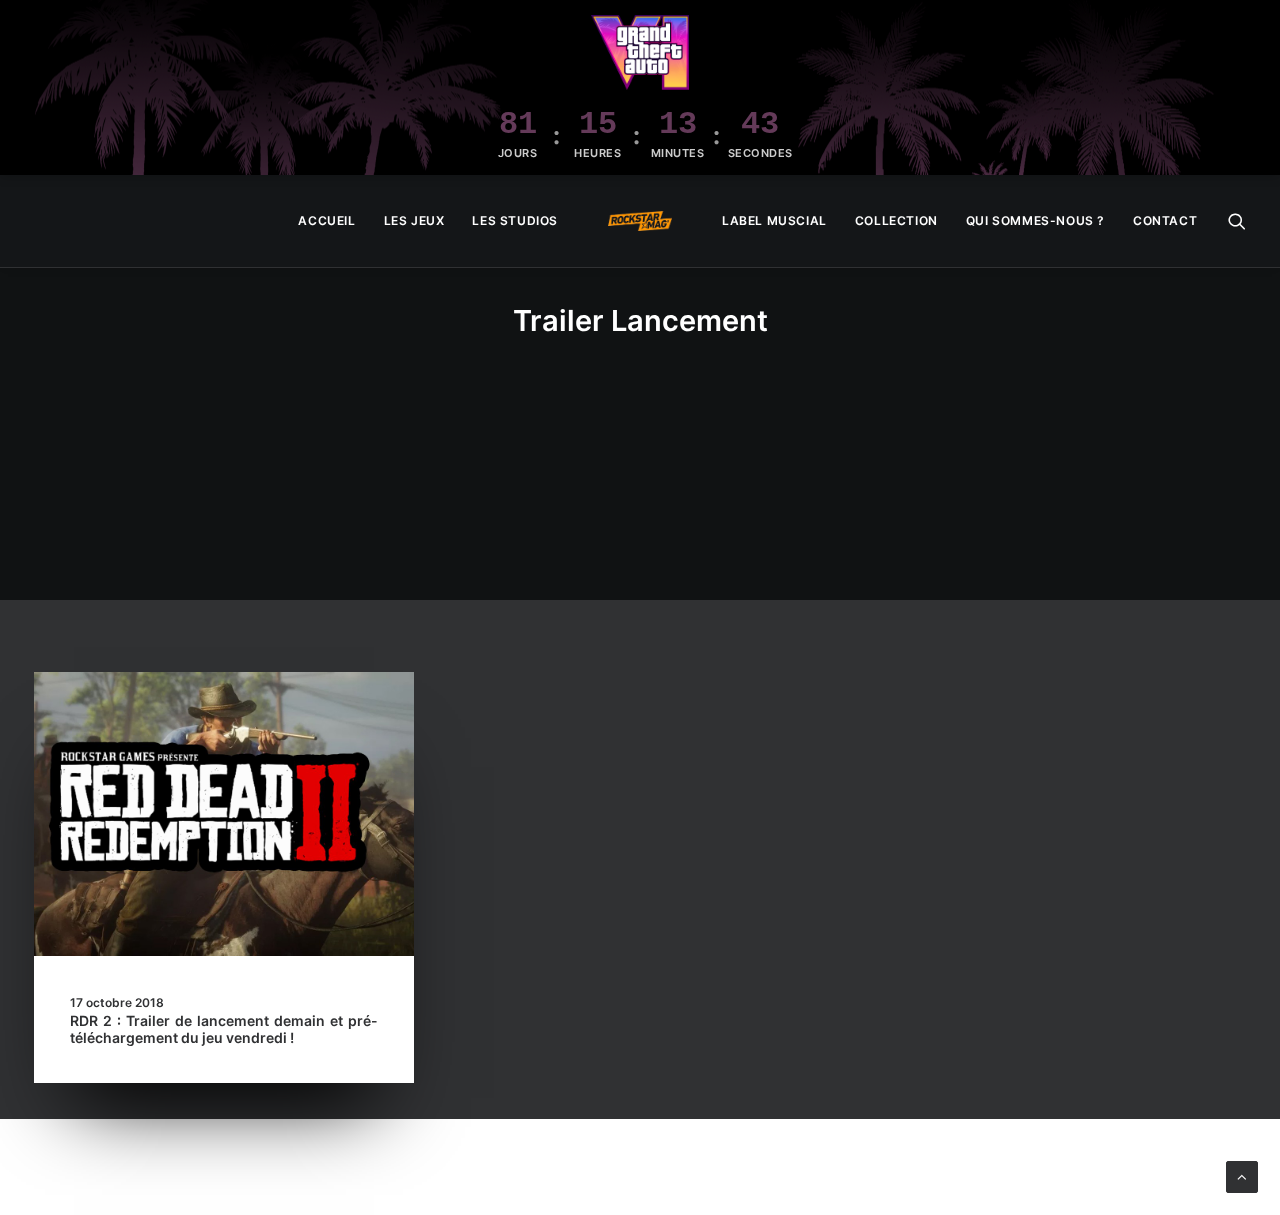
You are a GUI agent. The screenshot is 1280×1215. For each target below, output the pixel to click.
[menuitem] (326, 221)
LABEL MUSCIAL (774, 220)
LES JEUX (414, 220)
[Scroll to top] (1242, 1175)
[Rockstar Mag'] (640, 221)
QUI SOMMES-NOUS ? (1035, 220)
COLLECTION (896, 220)
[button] (1237, 221)
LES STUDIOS (515, 220)
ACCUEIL (326, 220)
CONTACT (1165, 220)
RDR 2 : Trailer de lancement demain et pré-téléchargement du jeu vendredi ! (224, 1029)
